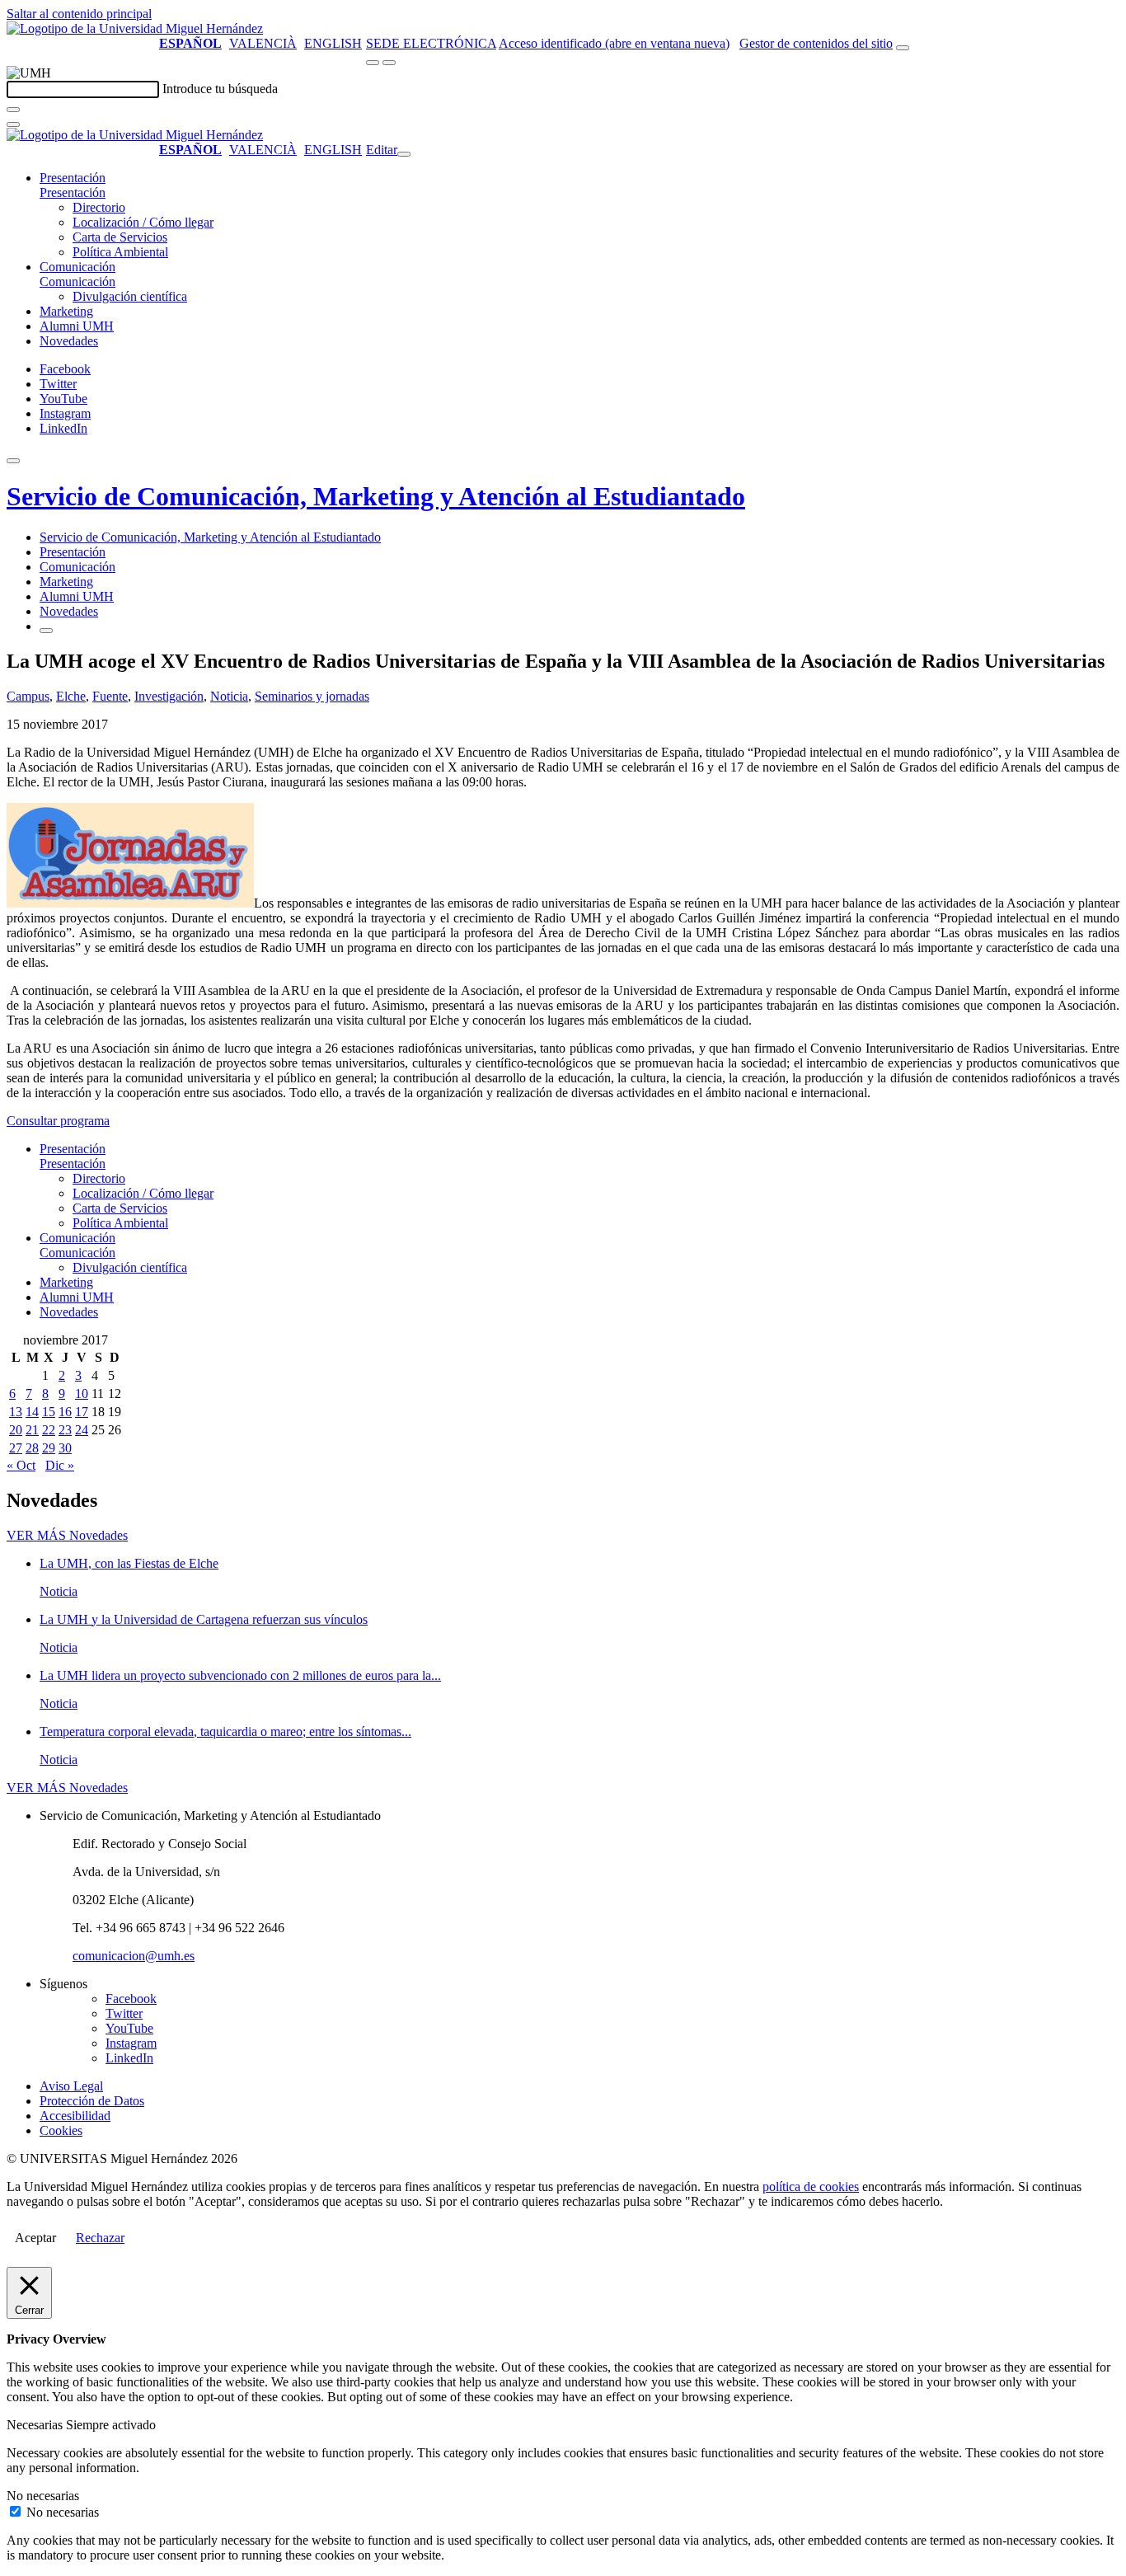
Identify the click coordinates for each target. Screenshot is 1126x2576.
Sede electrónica (431, 43)
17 (82, 1412)
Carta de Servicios (120, 237)
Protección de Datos (92, 2101)
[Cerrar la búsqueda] (13, 124)
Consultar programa (58, 1121)
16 (65, 1412)
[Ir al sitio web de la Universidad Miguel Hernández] (135, 28)
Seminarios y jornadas (312, 696)
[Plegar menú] (404, 154)
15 (49, 1412)
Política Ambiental (120, 252)
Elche (71, 696)
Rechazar (100, 2238)
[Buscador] (903, 48)
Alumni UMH (77, 326)
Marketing (66, 311)
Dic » (60, 1465)
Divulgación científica (130, 296)
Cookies (61, 2130)
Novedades (69, 341)
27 (16, 1448)
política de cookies (811, 2187)
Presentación (73, 178)
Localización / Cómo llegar (143, 222)
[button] (73, 192)
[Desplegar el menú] (389, 63)
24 (82, 1430)
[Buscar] (13, 110)
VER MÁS (67, 1535)
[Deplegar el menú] (46, 631)
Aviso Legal (71, 2086)
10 (82, 1394)
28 (32, 1448)
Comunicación (77, 267)
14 (32, 1412)
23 (65, 1430)
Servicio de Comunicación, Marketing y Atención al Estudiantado (376, 496)
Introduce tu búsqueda (220, 89)
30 (65, 1448)
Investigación (169, 696)
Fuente (110, 696)
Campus (28, 696)
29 (49, 1448)
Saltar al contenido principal (79, 14)
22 (49, 1430)
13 (16, 1412)
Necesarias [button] (36, 2425)
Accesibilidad (75, 2116)
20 (16, 1430)
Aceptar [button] (35, 2238)
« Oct (21, 1465)
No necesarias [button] (43, 2496)
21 (32, 1430)
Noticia (229, 696)
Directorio (99, 207)
